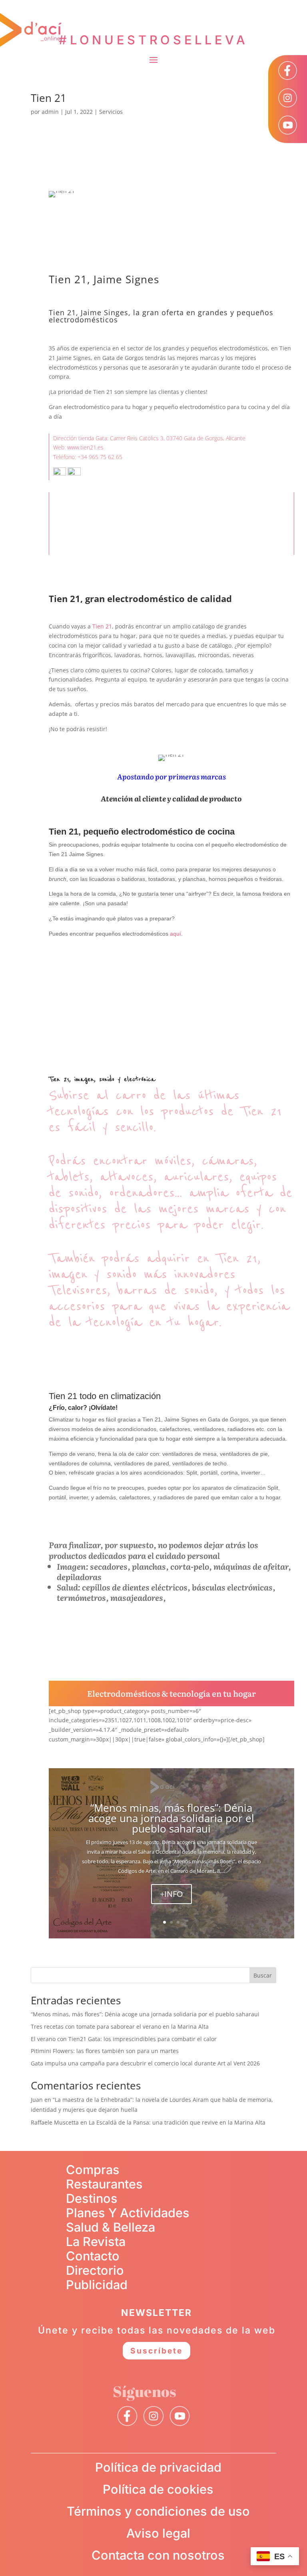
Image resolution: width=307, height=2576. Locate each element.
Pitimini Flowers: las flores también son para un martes (105, 2051)
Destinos (92, 2198)
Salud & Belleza (111, 2227)
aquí (175, 934)
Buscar (263, 1975)
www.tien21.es (85, 447)
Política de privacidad (158, 2467)
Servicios (111, 112)
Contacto (93, 2256)
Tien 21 (49, 98)
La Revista (96, 2241)
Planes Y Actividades (128, 2213)
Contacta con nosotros (158, 2555)
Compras (93, 2170)
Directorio (95, 2270)
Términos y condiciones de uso (158, 2511)
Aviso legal (158, 2533)
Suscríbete (156, 2351)
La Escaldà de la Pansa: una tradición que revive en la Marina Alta (177, 2122)
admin (50, 112)
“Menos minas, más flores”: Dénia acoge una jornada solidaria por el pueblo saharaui (171, 1818)
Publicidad (97, 2285)
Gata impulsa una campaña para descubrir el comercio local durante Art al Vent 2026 (145, 2063)
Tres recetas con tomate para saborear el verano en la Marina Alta (120, 2026)
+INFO (171, 1894)
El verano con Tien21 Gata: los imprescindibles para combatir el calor (124, 2039)
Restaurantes (104, 2184)
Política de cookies (158, 2489)
